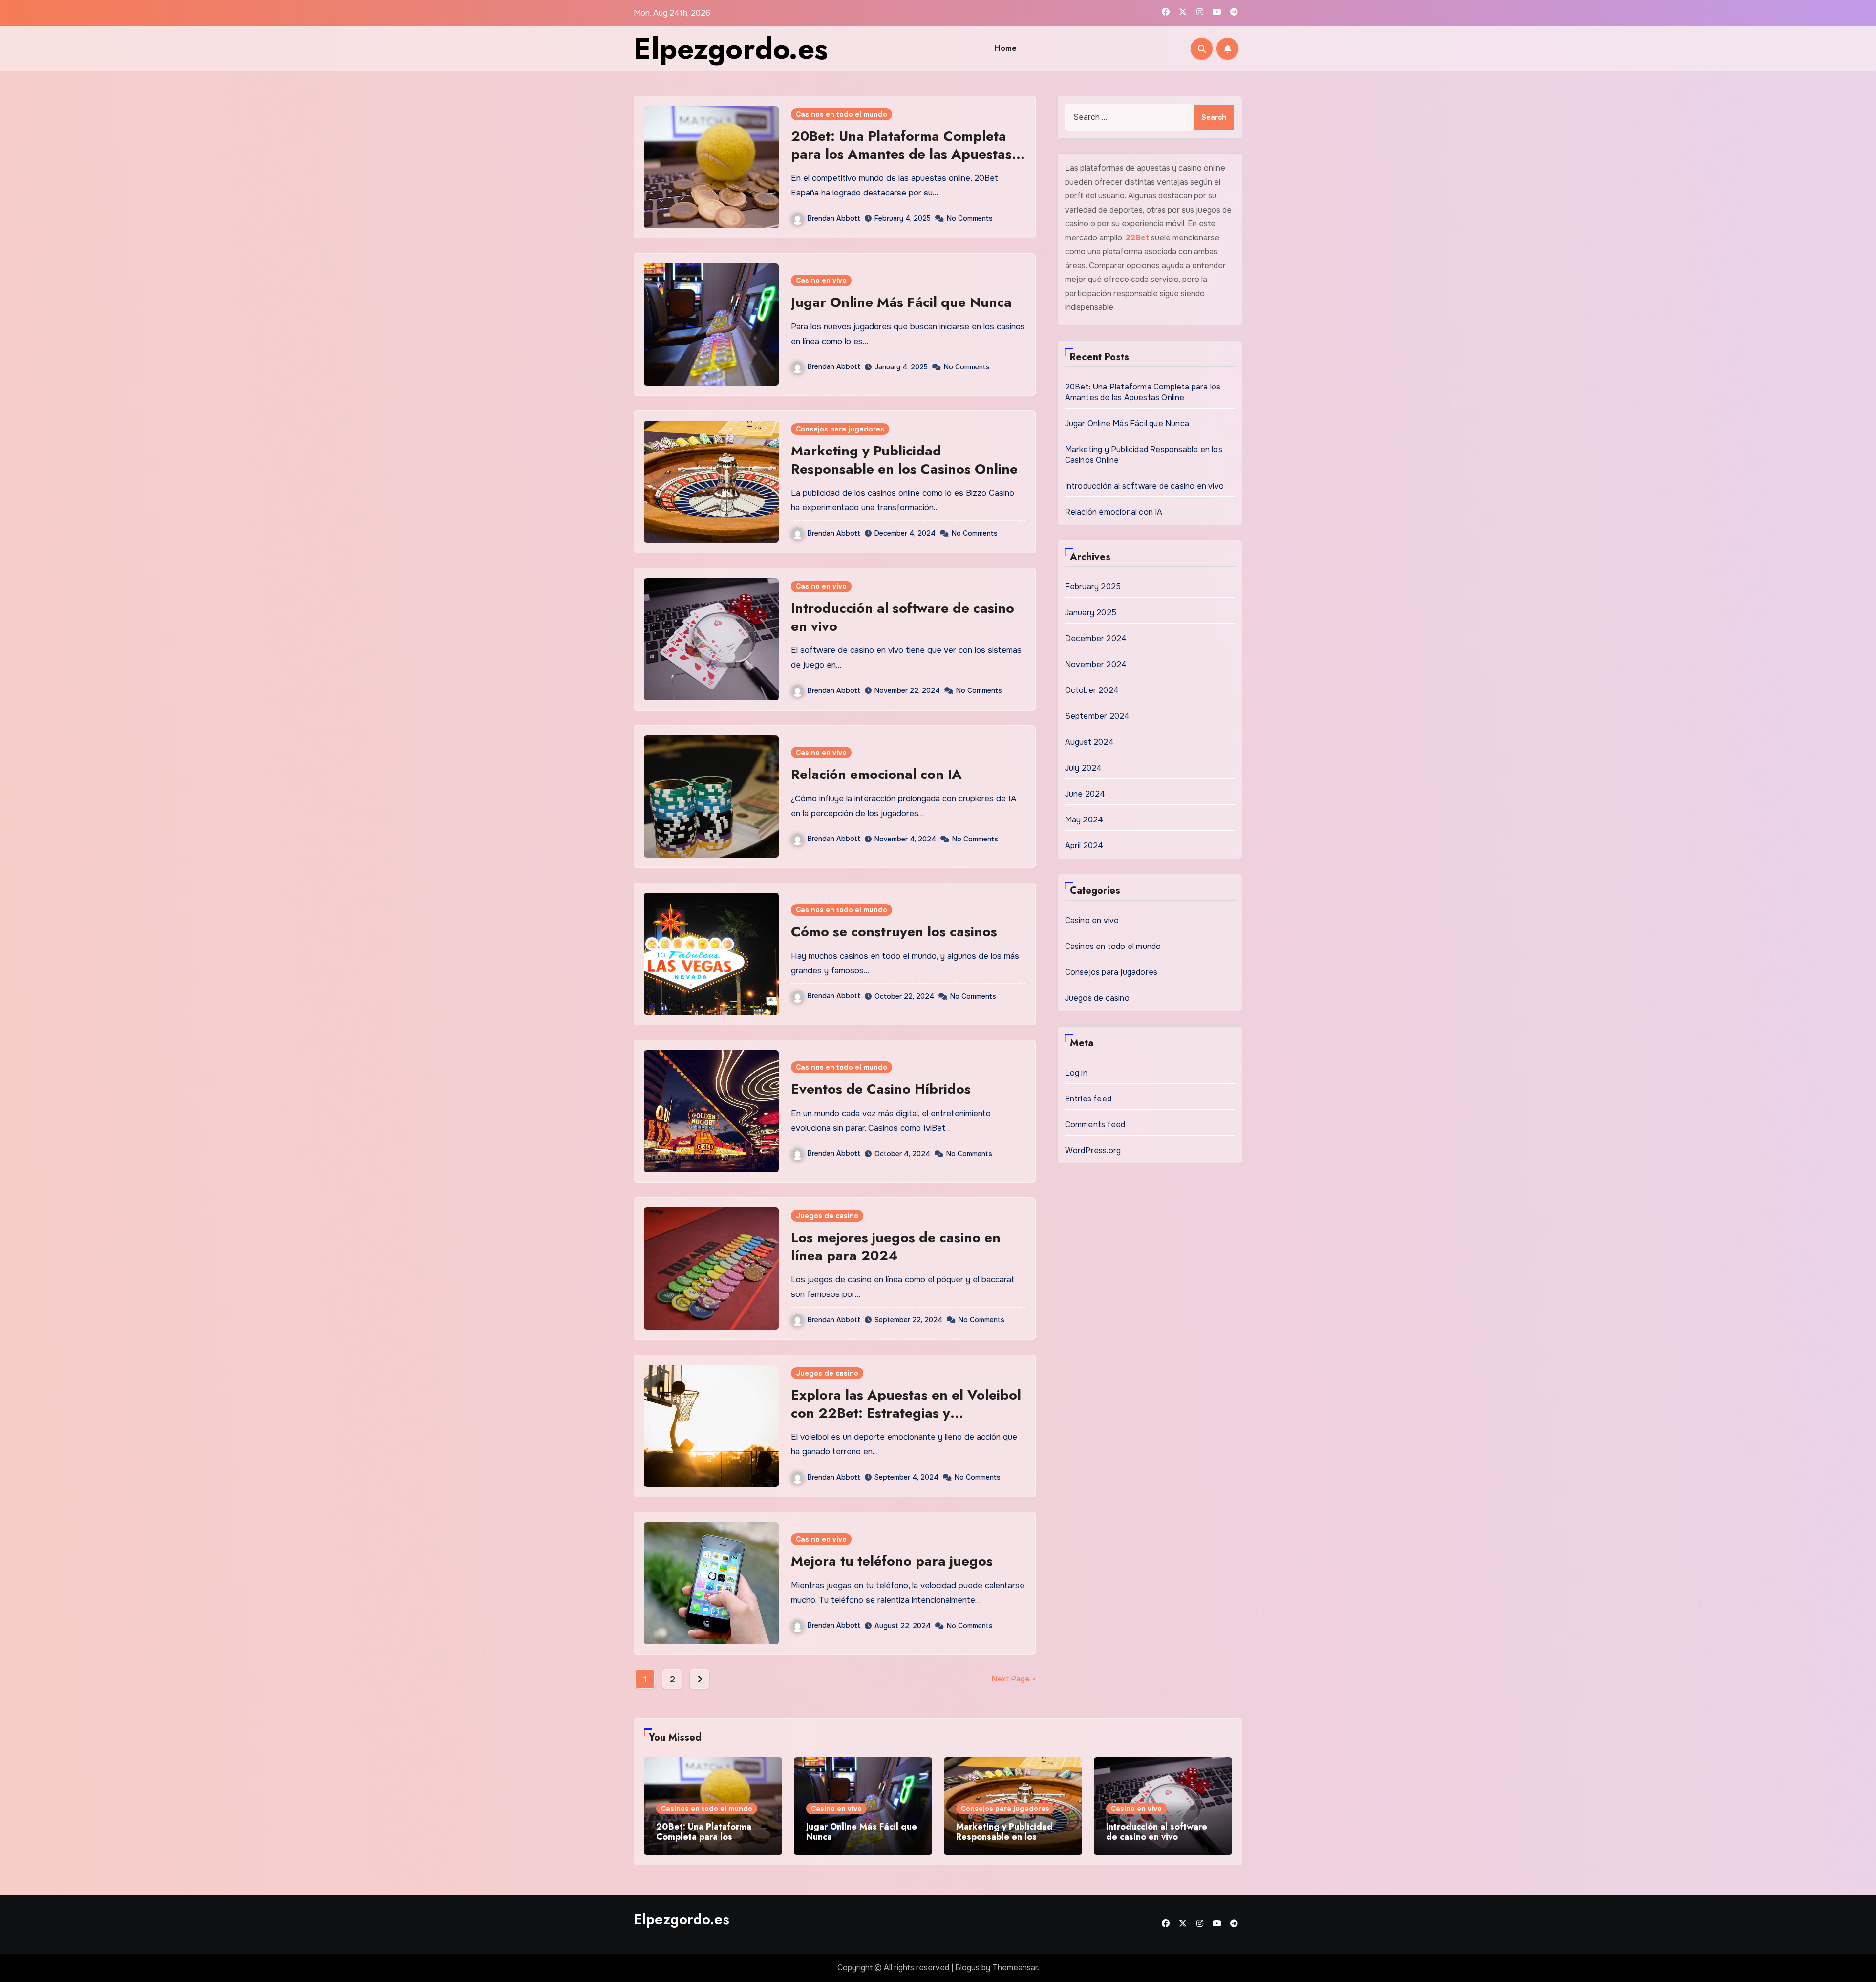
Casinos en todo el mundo (842, 114)
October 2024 (1092, 690)
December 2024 (1096, 638)
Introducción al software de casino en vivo (903, 617)
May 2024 (1084, 820)
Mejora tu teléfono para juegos (892, 1561)
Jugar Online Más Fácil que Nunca (903, 302)
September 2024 (1098, 716)
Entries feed (1088, 1099)
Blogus (967, 1968)
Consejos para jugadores (840, 429)
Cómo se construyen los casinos (894, 932)
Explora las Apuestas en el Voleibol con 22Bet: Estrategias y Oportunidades (906, 1413)
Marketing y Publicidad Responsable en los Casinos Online (904, 460)
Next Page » (1013, 1679)
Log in (1076, 1073)
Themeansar (1015, 1968)
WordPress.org (1093, 1151)
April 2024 (1084, 846)
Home (1005, 48)
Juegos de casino (827, 1216)
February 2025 (1093, 587)
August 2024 (1089, 742)
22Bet (1137, 238)
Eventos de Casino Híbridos (881, 1089)
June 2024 (1085, 794)
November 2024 (1096, 664)
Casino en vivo (821, 280)
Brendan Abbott (834, 218)
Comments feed (1095, 1125)
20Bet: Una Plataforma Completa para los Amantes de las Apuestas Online (901, 154)
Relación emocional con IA (876, 774)
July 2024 (1084, 768)
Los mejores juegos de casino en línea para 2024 (896, 1246)
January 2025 (1091, 613)
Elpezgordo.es (731, 49)
